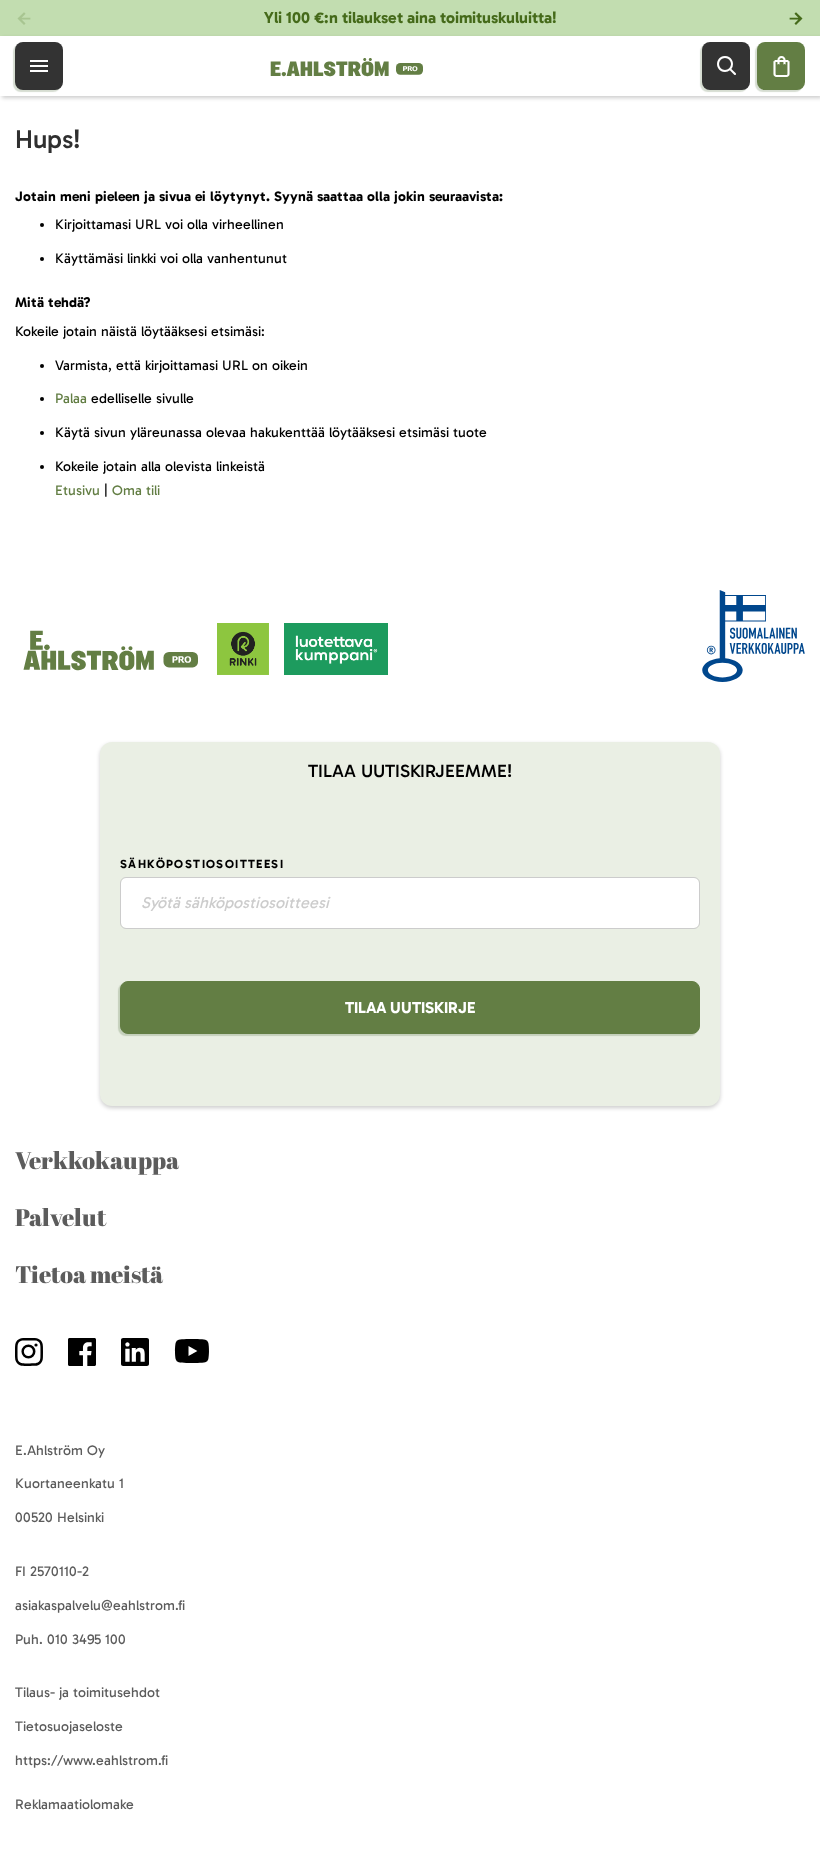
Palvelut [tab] (60, 1217)
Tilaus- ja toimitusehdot (87, 1692)
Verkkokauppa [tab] (97, 1160)
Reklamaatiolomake (74, 1804)
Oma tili (136, 490)
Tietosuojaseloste (69, 1726)
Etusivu (77, 490)
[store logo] (116, 670)
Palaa (71, 398)
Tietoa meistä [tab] (89, 1274)
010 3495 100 (86, 1639)
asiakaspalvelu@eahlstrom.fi (100, 1605)
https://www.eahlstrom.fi (91, 1760)
